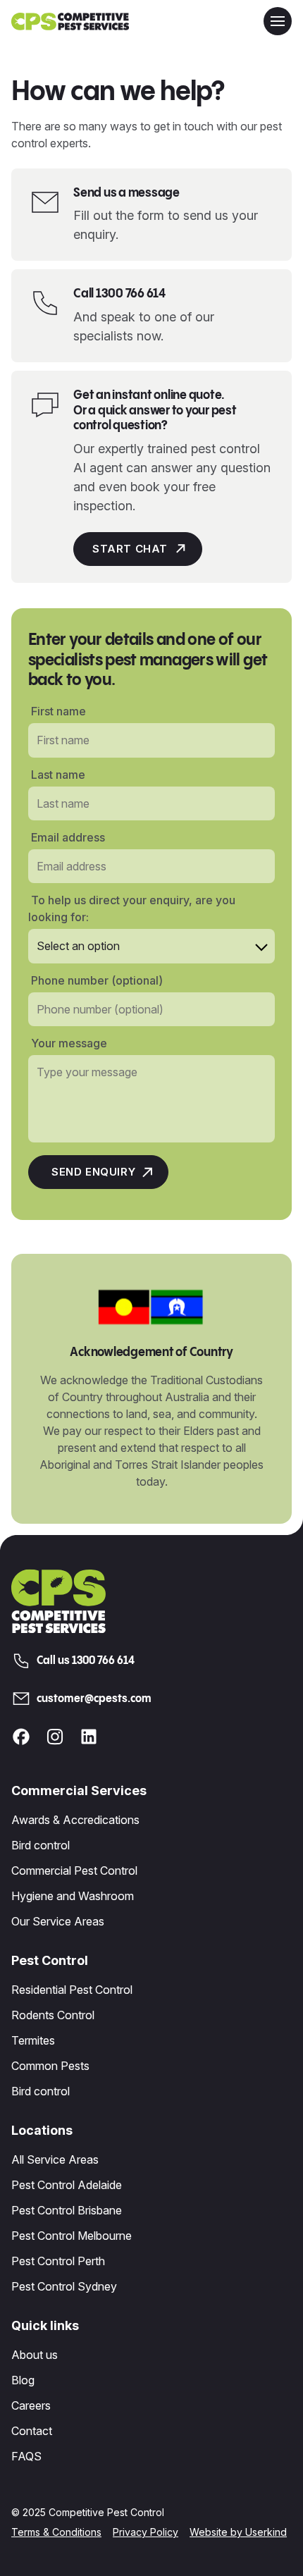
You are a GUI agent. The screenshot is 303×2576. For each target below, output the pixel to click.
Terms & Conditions (56, 2532)
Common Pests (50, 2066)
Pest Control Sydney (64, 2286)
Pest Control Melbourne (72, 2236)
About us (35, 2355)
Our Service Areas (58, 1921)
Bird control (41, 1845)
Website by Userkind (238, 2532)
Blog (23, 2380)
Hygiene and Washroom (73, 1896)
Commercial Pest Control (74, 1871)
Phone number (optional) (97, 980)
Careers (31, 2405)
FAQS (26, 2456)
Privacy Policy (146, 2532)
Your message (69, 1043)
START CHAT (130, 549)
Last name (58, 775)
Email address (68, 837)
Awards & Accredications (75, 1820)
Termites (33, 2040)
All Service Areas (55, 2159)
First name (58, 711)
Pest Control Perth (58, 2261)
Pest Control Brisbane (67, 2210)
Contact (32, 2431)
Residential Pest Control (72, 1990)
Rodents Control (53, 2015)
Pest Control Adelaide (67, 2185)
